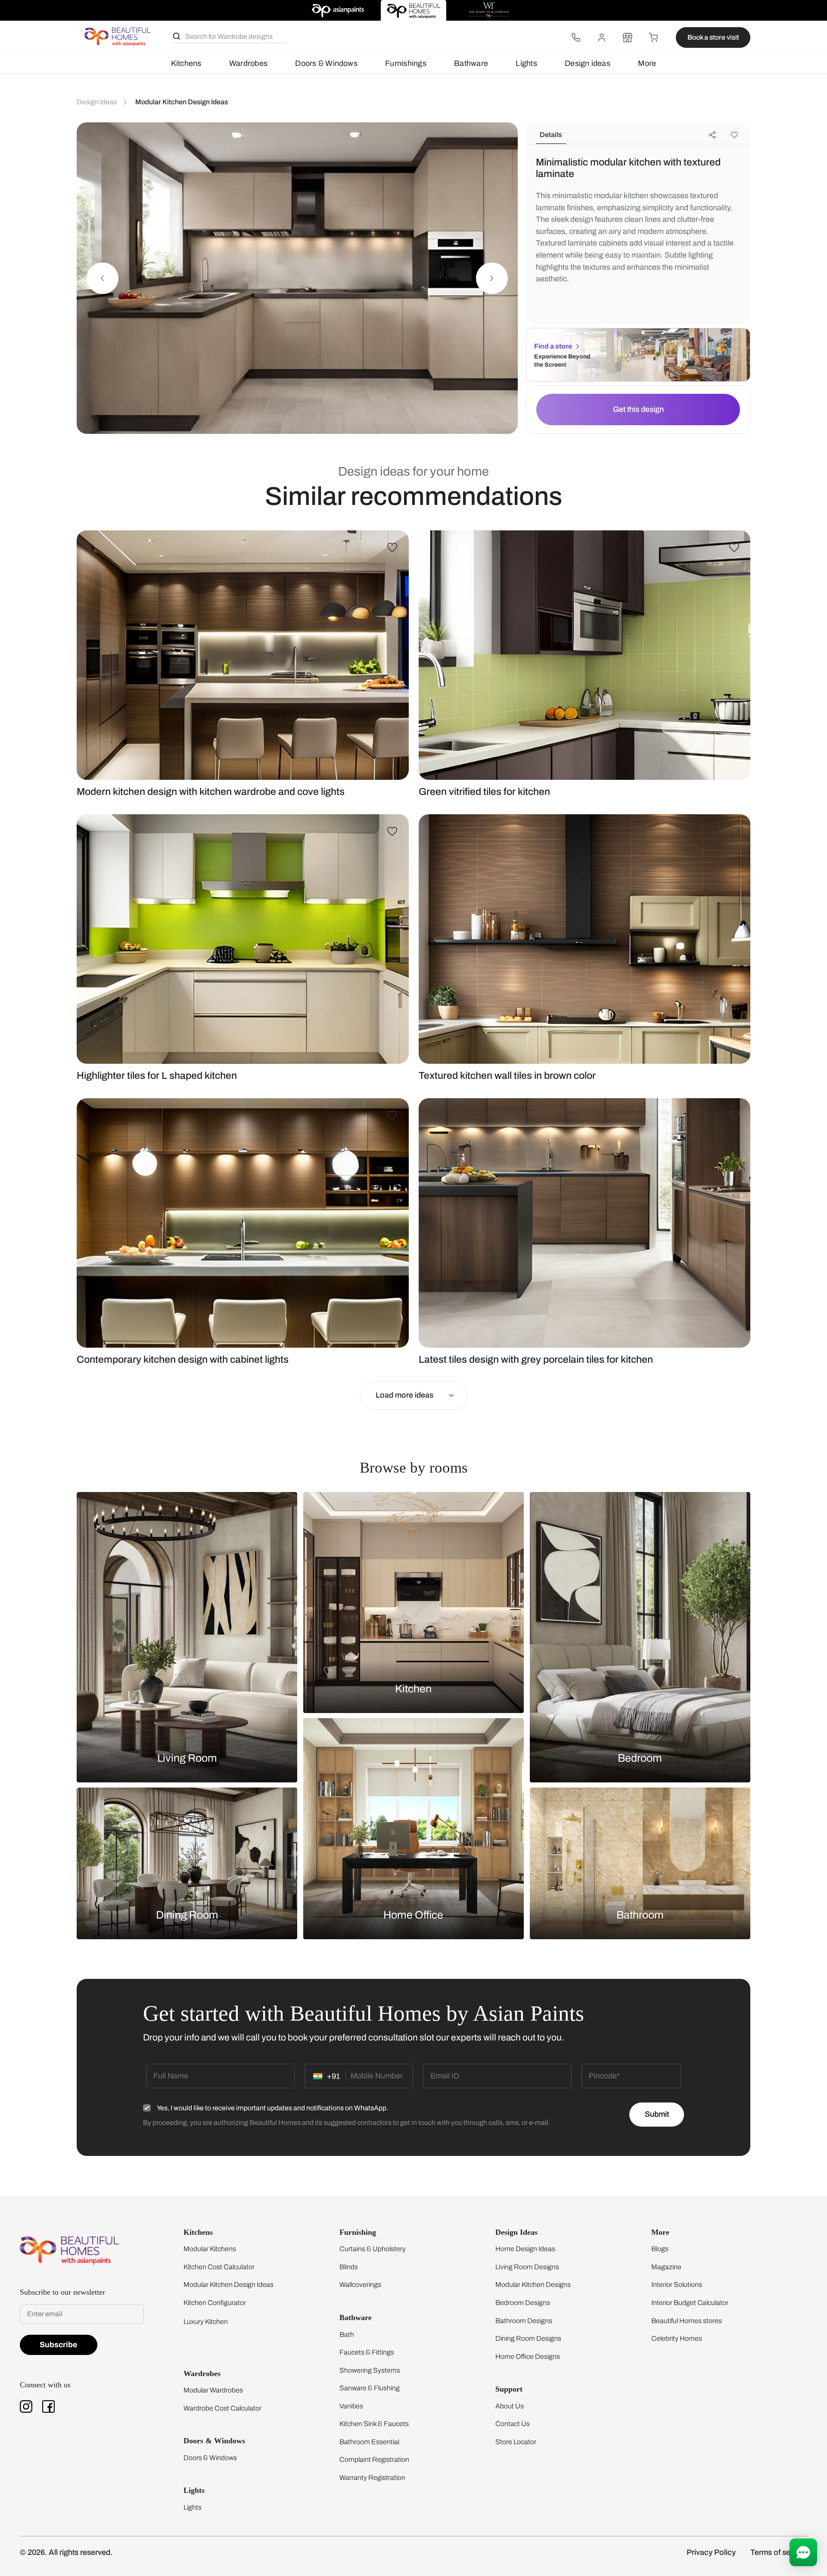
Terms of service (779, 2552)
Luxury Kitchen (206, 2322)
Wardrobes (248, 63)
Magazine (666, 2267)
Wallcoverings (360, 2285)
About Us (510, 2406)
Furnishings (406, 63)
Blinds (349, 2267)
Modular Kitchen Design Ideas (229, 2285)
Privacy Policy (711, 2552)
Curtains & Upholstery (373, 2249)
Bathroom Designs (524, 2321)
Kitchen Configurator (215, 2303)
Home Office (413, 1914)
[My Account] (602, 37)
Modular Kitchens (210, 2249)
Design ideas (588, 63)
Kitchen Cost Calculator (219, 2267)
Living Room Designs (527, 2267)
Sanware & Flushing (370, 2388)
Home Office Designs (528, 2356)
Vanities (351, 2406)
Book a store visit (713, 37)
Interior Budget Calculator (690, 2303)
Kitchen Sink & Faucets (374, 2424)
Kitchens (186, 63)
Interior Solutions (677, 2285)
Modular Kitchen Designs (533, 2285)
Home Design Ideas (525, 2249)
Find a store (553, 346)
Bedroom (640, 1758)
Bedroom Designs (523, 2303)
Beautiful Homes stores (687, 2321)
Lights (526, 63)
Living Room (187, 1758)
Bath (347, 2335)
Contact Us (513, 2424)
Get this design (638, 409)
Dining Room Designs (528, 2338)
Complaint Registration (374, 2459)
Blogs (660, 2249)
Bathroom (640, 1914)
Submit (657, 2114)
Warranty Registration (372, 2478)
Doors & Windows (326, 63)
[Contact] (576, 37)
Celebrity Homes (677, 2338)
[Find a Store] (628, 37)
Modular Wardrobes (213, 2390)
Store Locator (516, 2442)
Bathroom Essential (369, 2442)
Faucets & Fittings (367, 2352)
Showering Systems (370, 2370)
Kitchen (413, 1689)
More (647, 63)
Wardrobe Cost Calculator (222, 2408)
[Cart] (653, 37)
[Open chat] (803, 2552)
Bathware (471, 63)
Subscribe (59, 2345)
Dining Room (187, 1914)
